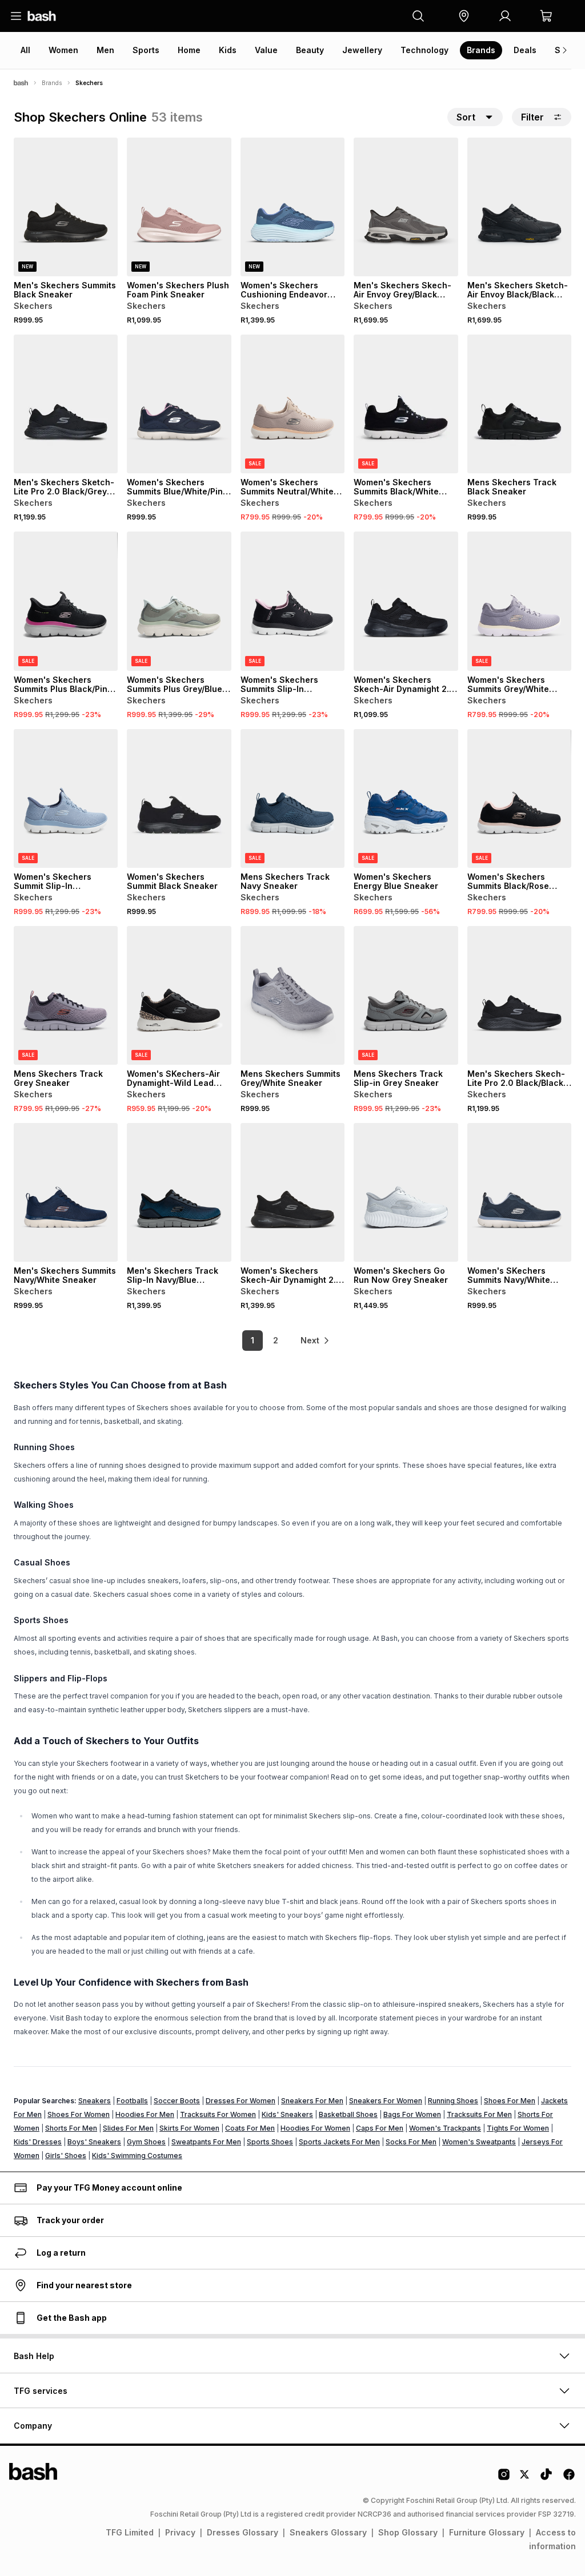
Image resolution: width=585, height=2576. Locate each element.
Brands (481, 50)
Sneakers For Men (312, 2101)
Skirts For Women (189, 2128)
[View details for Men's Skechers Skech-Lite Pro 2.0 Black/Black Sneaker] (519, 995)
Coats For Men (250, 2128)
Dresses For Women (241, 2101)
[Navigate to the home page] (42, 16)
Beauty (310, 50)
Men (105, 50)
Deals (525, 50)
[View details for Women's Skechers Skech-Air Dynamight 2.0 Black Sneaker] (406, 601)
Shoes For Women (79, 2114)
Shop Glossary (408, 2532)
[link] (315, 1341)
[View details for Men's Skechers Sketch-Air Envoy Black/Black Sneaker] (519, 207)
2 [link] (276, 1340)
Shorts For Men (71, 2128)
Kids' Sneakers (287, 2114)
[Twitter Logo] (525, 2478)
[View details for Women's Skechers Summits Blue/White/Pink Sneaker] (179, 404)
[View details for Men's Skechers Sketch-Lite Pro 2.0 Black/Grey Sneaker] (66, 404)
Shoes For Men (510, 2101)
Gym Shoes (146, 2142)
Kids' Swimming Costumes (137, 2156)
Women (63, 50)
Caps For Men (380, 2128)
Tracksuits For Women (218, 2114)
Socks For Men (411, 2142)
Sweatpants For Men (206, 2142)
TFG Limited (130, 2532)
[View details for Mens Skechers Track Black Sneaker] (519, 404)
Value (266, 50)
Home (189, 50)
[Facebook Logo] (569, 2478)
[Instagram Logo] (504, 2478)
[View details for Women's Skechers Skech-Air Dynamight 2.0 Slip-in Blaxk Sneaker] (292, 1192)
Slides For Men (128, 2128)
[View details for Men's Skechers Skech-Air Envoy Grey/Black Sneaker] (406, 207)
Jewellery (362, 50)
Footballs (132, 2101)
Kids (228, 50)
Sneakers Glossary (328, 2532)
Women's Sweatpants (479, 2142)
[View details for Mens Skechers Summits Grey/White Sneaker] (292, 995)
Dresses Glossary (243, 2532)
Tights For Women (518, 2128)
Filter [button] (532, 117)
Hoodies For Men (145, 2114)
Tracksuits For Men (479, 2114)
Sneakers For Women (386, 2101)
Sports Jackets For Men (339, 2142)
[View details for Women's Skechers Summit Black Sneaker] (179, 798)
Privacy (180, 2532)
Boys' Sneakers (94, 2142)
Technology (424, 50)
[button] (464, 16)
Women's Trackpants (445, 2128)
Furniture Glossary (487, 2532)
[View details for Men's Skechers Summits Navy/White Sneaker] (66, 1192)
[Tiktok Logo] (546, 2478)
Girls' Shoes (66, 2156)
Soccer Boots (177, 2101)
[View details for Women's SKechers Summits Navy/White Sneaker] (519, 1192)
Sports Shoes (270, 2142)
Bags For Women (412, 2114)
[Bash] (21, 83)
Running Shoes (453, 2101)
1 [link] (253, 1340)
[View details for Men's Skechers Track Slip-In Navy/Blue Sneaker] (179, 1192)
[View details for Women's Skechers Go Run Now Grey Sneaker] (406, 1192)
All (25, 50)
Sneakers (95, 2101)
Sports (146, 50)
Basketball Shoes (348, 2114)
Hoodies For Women (315, 2128)
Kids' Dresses (38, 2142)
